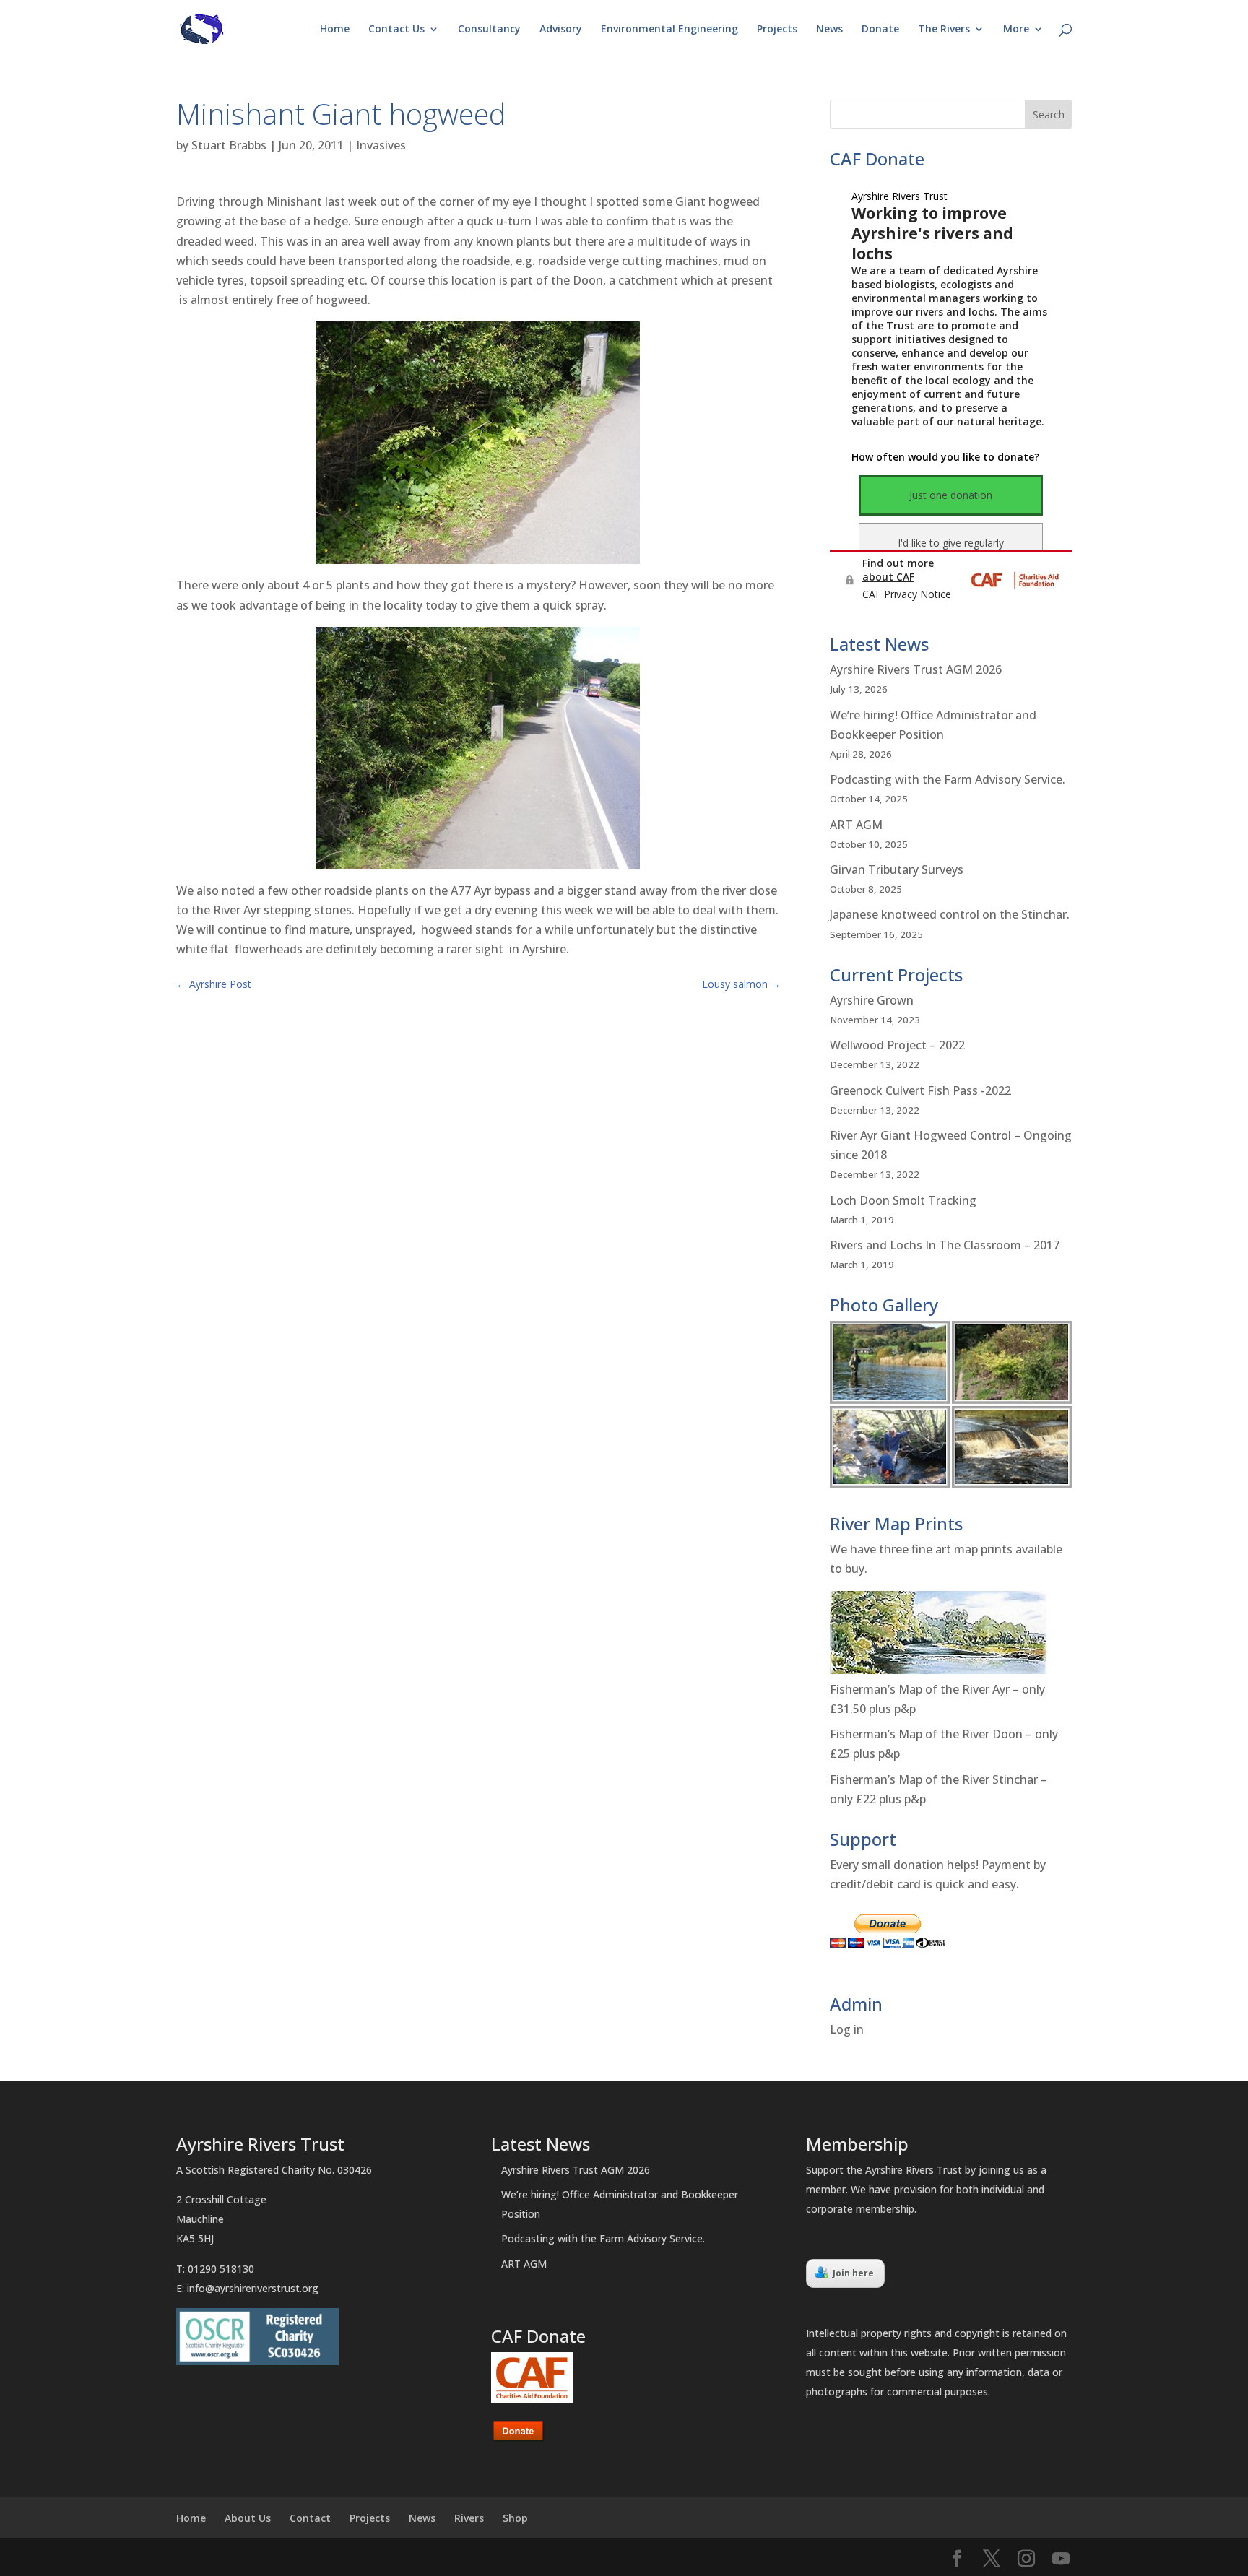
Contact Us (396, 30)
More (1016, 30)
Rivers (469, 2518)
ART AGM (856, 825)
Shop (515, 2518)
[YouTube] (1061, 2559)
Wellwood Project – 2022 (897, 1045)
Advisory (561, 30)
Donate (880, 30)
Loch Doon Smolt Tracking (903, 1200)
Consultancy (489, 30)
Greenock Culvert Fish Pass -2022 (920, 1090)
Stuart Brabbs (229, 145)
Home (335, 30)
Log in (847, 2029)
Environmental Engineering (669, 30)
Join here (853, 2273)
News (829, 30)
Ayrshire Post (214, 984)
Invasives (381, 145)
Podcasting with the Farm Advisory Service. (948, 779)
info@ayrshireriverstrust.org (253, 2288)
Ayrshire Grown (872, 1000)
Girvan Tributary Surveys (897, 869)
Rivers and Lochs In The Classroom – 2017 (945, 1245)
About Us (248, 2518)
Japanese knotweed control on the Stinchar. (950, 914)
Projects (777, 30)
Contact (310, 2518)
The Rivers (944, 30)
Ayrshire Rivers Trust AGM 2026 (916, 669)
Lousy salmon (741, 984)
